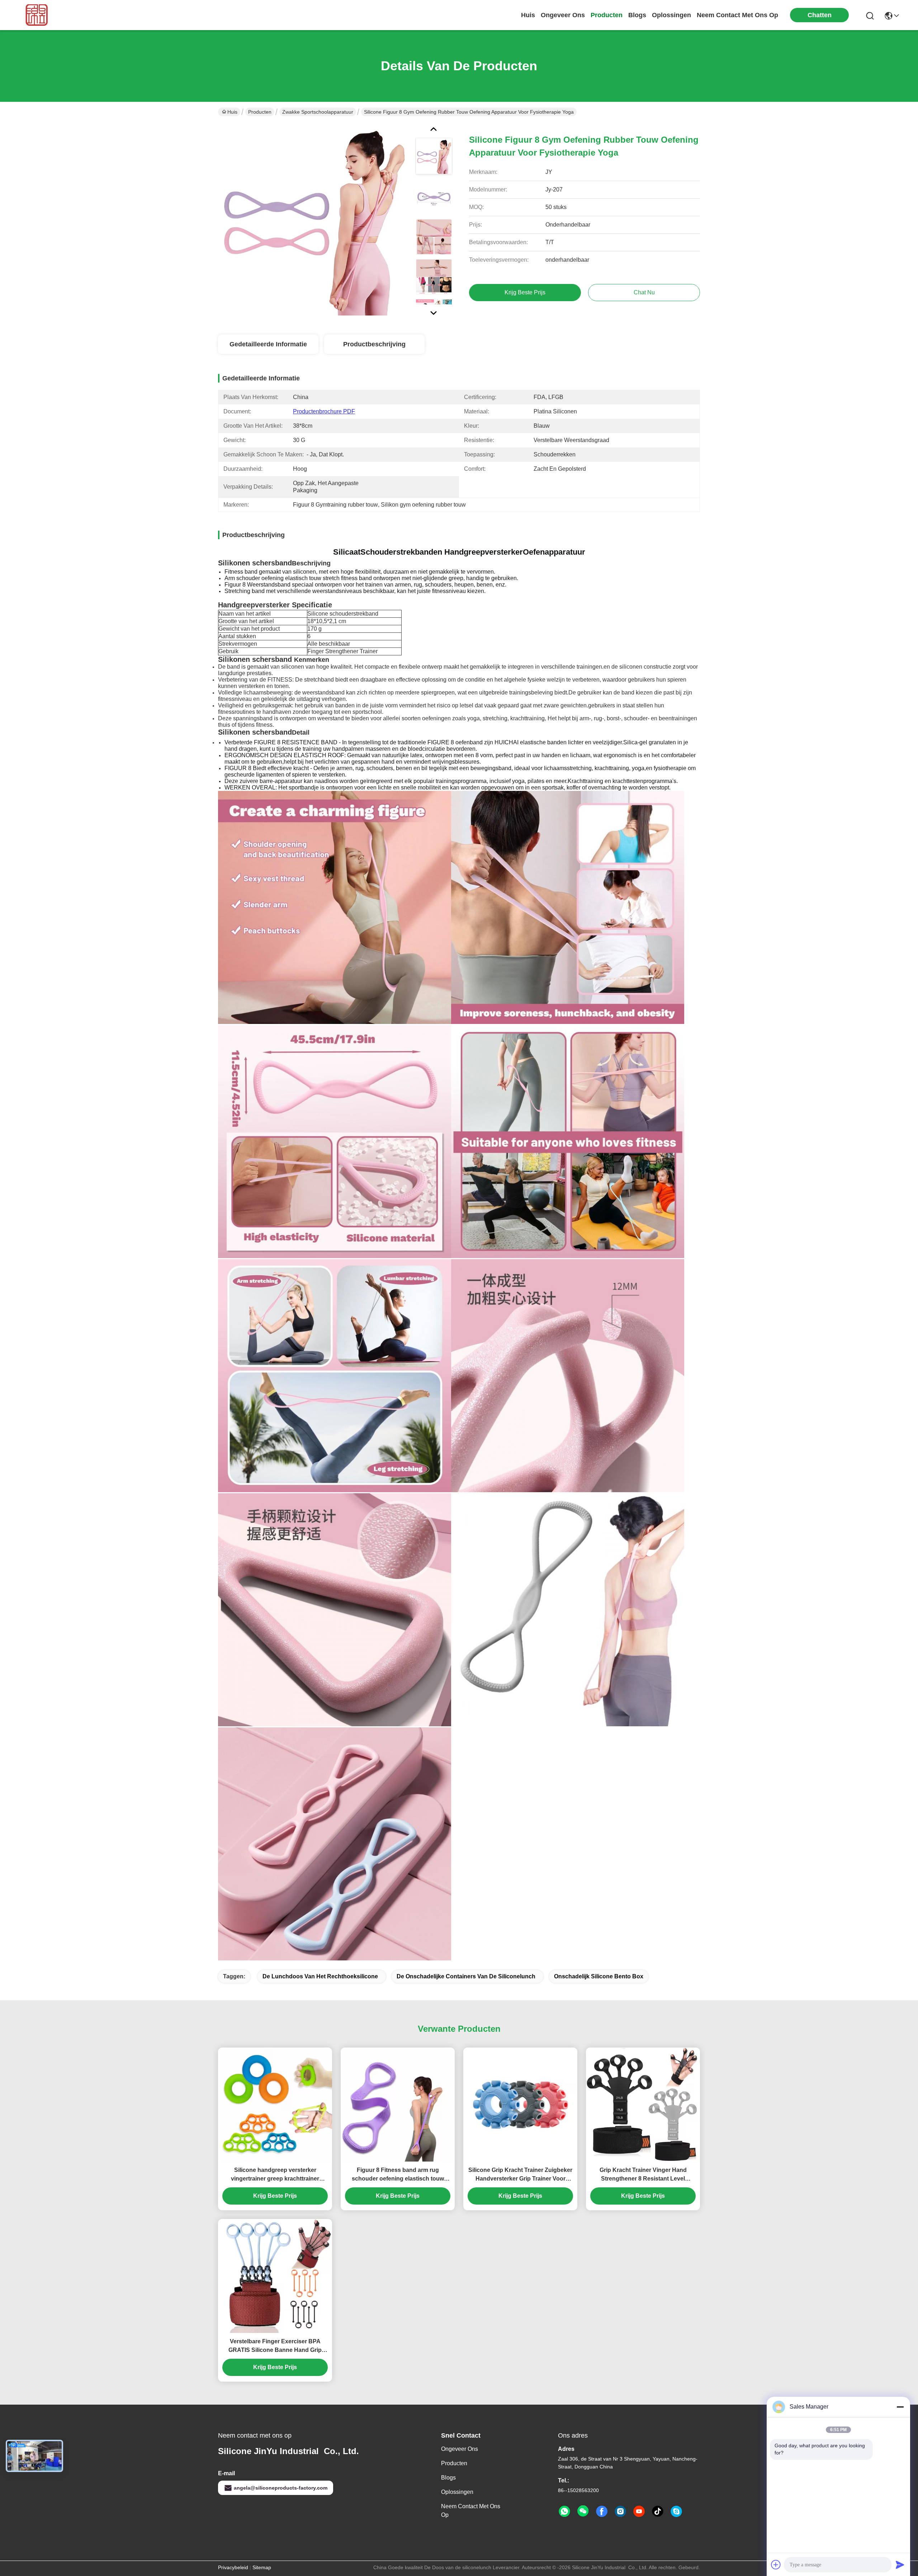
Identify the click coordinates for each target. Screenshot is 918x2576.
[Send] (900, 2565)
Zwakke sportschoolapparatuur (318, 112)
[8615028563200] (564, 2511)
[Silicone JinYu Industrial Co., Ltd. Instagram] (620, 2511)
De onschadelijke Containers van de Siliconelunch (466, 1976)
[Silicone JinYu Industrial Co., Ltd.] (35, 15)
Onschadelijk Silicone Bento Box (599, 1976)
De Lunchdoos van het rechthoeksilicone (320, 1976)
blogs (637, 15)
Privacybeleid (233, 2567)
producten (607, 15)
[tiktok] (658, 2511)
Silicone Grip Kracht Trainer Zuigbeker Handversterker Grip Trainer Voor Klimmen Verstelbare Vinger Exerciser (520, 2175)
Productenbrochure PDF (324, 411)
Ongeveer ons (460, 2449)
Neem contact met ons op (471, 2511)
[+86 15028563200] (676, 2511)
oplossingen (671, 15)
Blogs (448, 2478)
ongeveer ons (563, 15)
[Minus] (900, 2407)
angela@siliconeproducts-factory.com (281, 2488)
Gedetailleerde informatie (268, 344)
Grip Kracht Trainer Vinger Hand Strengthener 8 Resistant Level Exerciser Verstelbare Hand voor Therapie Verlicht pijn (643, 2175)
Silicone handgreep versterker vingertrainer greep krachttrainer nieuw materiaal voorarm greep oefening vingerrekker (275, 2175)
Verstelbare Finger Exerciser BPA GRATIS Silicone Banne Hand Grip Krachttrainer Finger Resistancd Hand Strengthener (275, 2346)
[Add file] (776, 2565)
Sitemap (262, 2567)
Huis (528, 15)
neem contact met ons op (737, 15)
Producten (260, 112)
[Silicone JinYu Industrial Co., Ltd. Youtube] (639, 2511)
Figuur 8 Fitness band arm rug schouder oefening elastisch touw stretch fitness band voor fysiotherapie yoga (398, 2175)
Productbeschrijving (374, 344)
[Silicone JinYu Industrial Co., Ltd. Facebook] (602, 2511)
